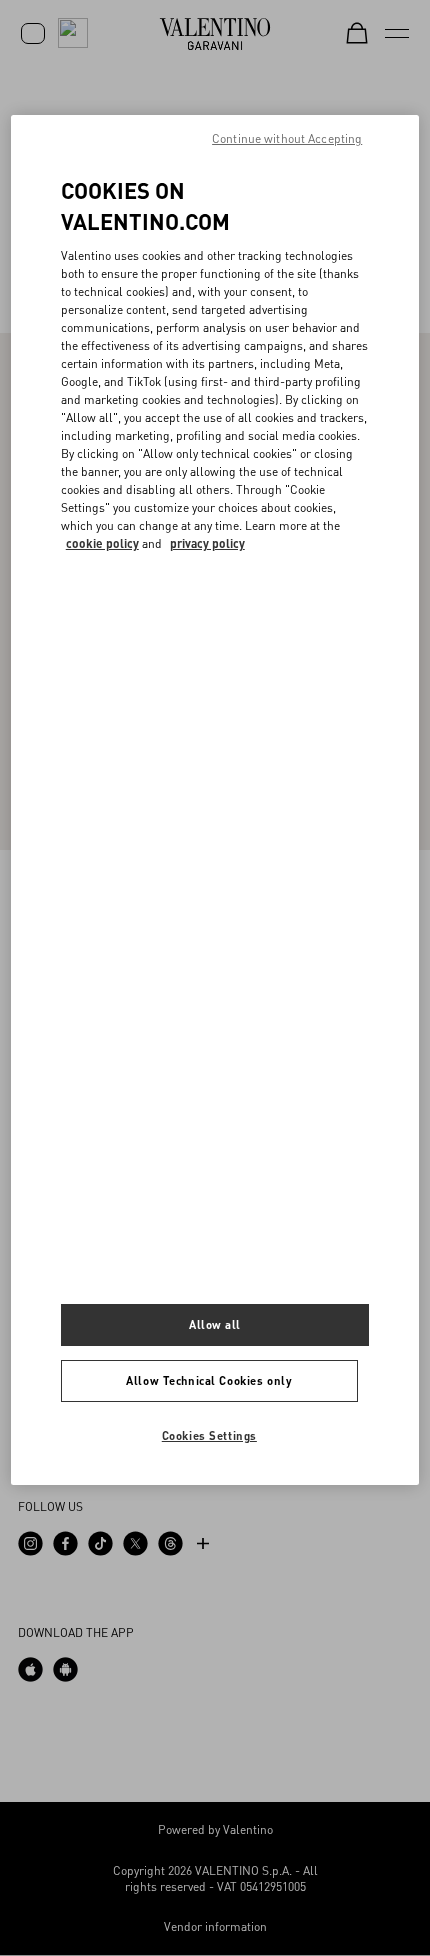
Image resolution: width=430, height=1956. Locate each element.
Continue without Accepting (287, 138)
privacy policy (207, 543)
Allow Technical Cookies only (209, 1380)
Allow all (215, 1324)
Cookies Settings (209, 1435)
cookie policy (102, 543)
